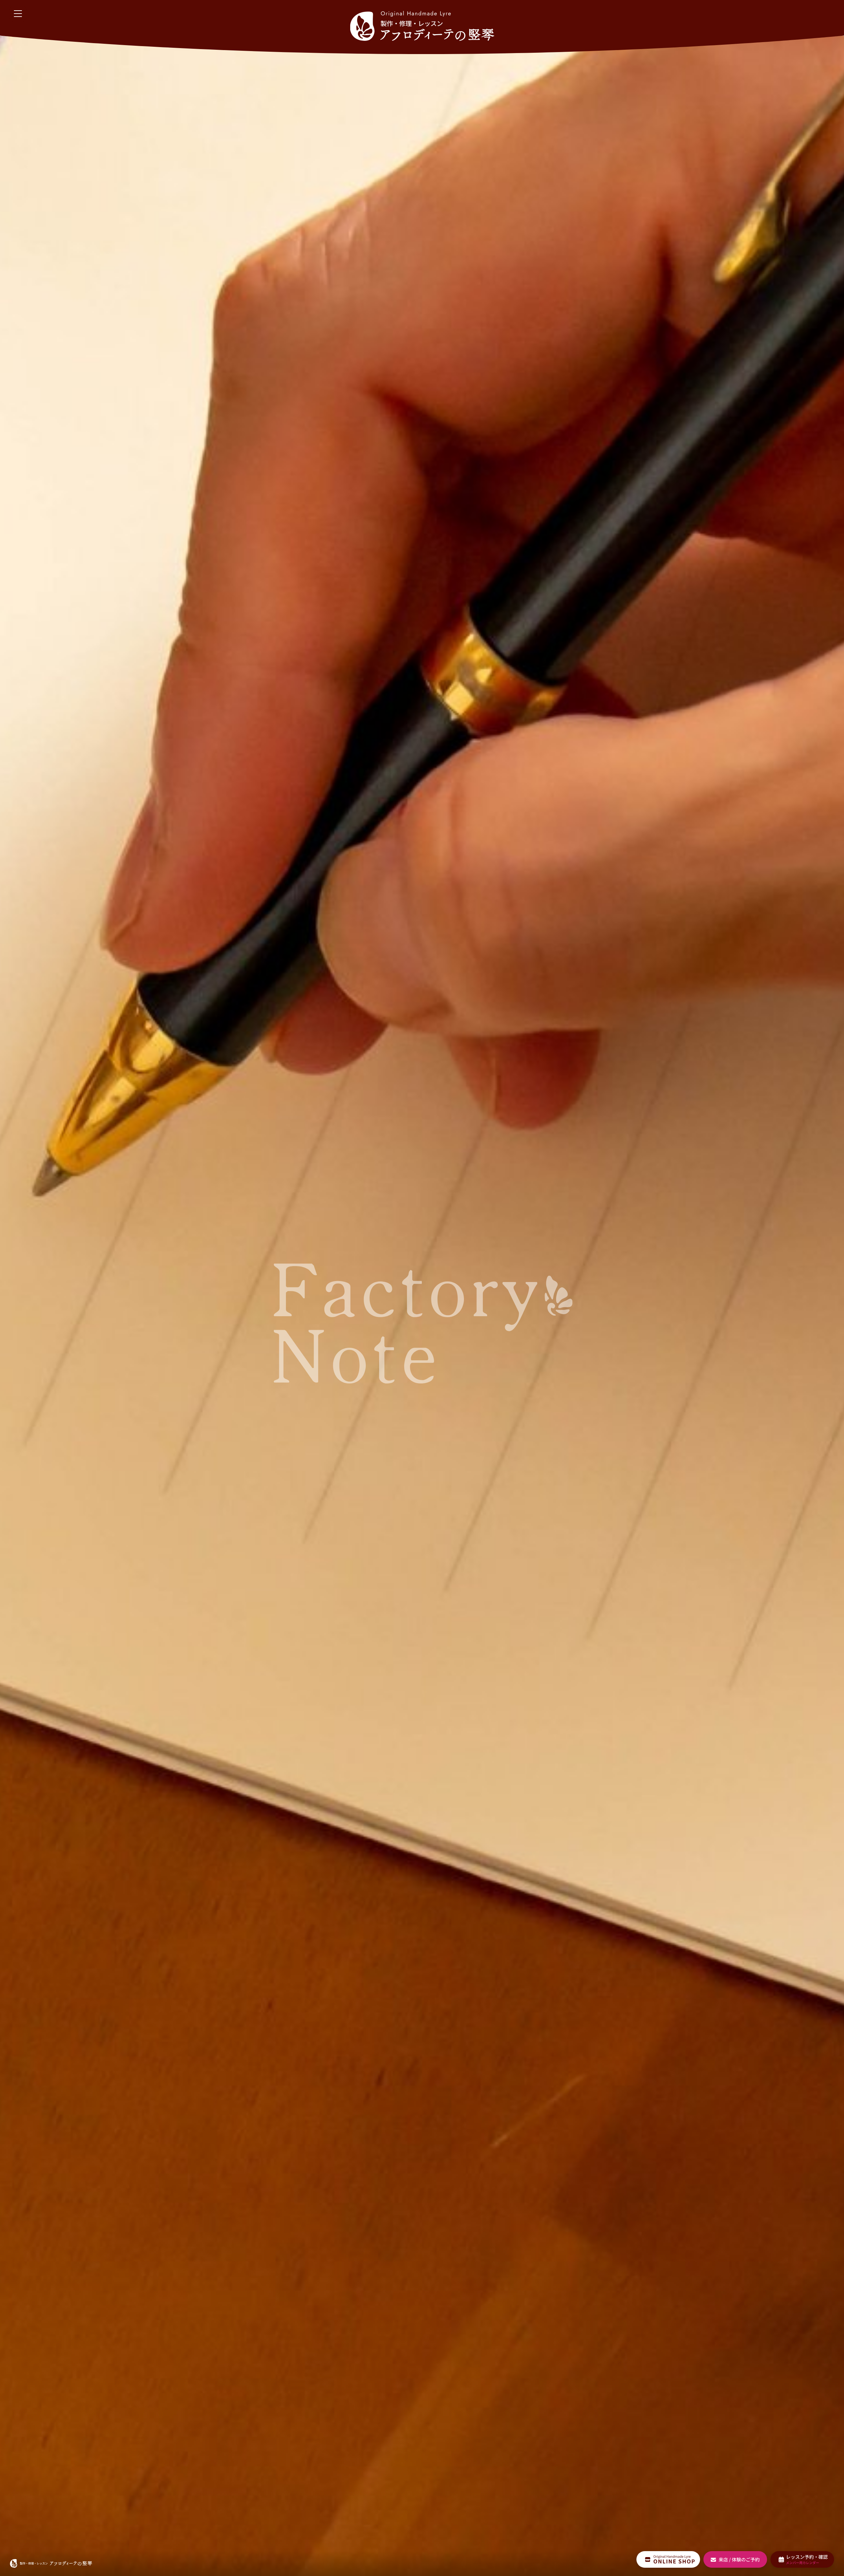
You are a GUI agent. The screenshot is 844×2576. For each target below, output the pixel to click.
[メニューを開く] (18, 14)
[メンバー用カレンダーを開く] (802, 2559)
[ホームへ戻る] (422, 26)
